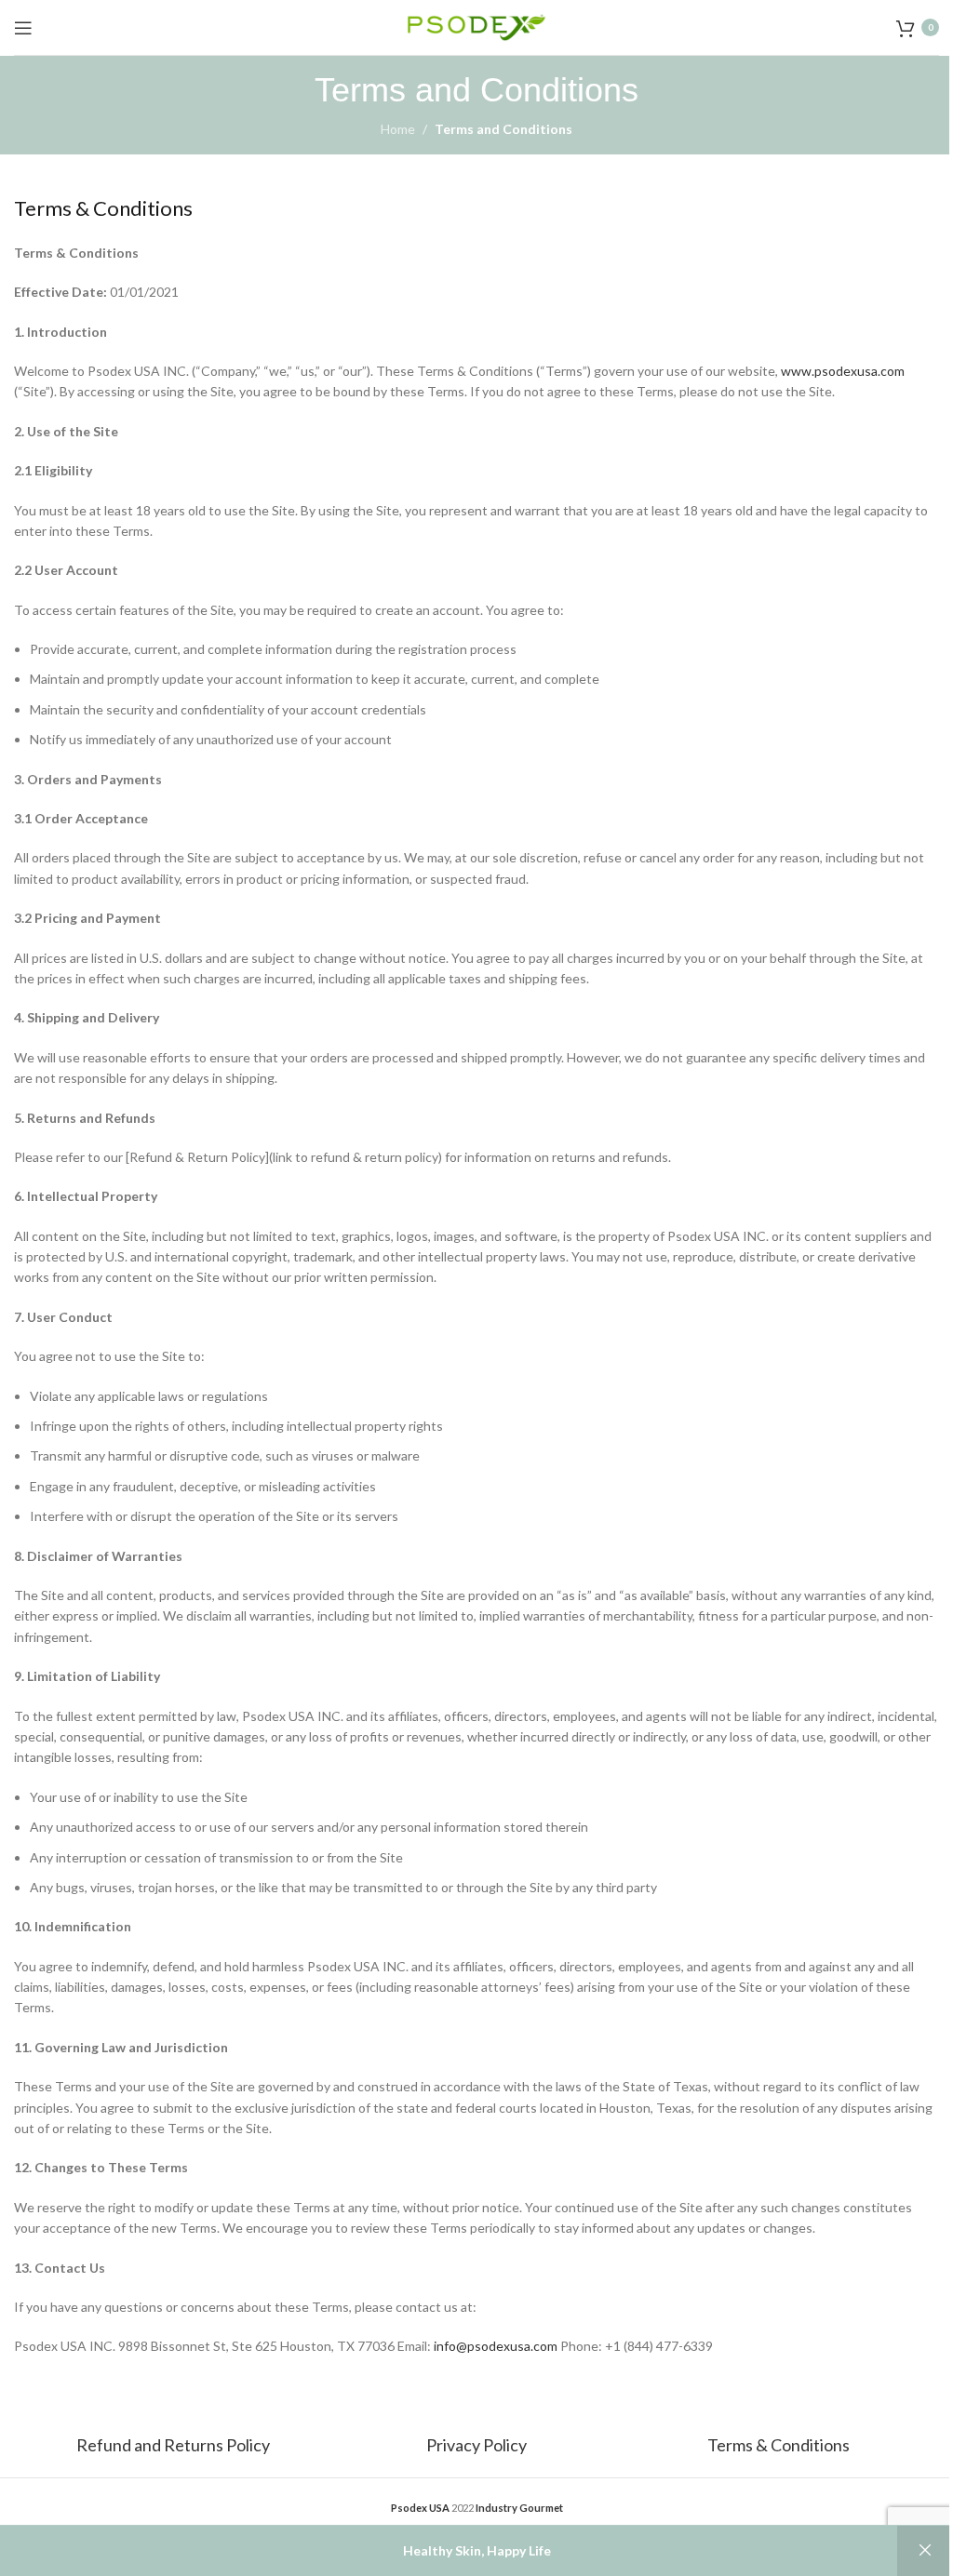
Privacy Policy (476, 2445)
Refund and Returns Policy (174, 2445)
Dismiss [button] (925, 2551)
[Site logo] (476, 26)
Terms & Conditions (779, 2445)
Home (398, 129)
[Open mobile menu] (23, 28)
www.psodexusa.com (843, 371)
